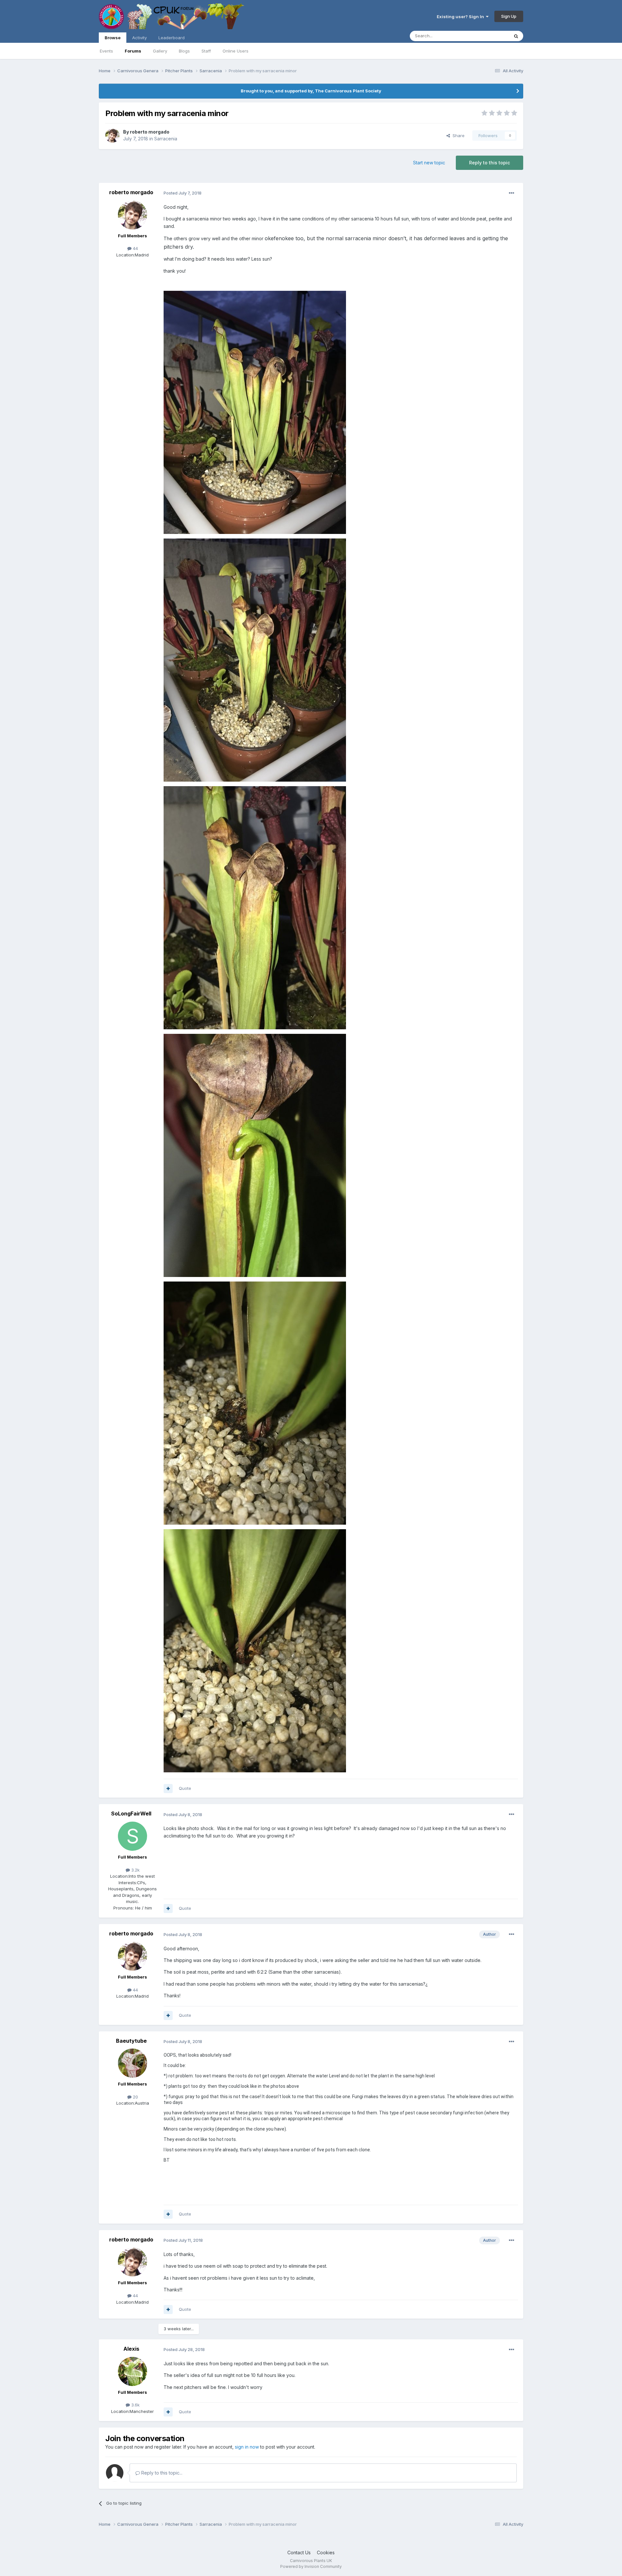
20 (135, 2097)
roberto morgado (150, 132)
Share (457, 136)
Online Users (236, 51)
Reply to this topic (490, 163)
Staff (206, 51)
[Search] (516, 36)
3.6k (135, 2405)
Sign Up (509, 16)
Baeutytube (131, 2041)
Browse (113, 38)
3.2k (135, 1870)
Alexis (131, 2349)
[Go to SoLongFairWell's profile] (132, 1836)
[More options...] (512, 193)
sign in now (247, 2447)
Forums (133, 51)
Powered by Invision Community (311, 2566)
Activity (139, 38)
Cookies (326, 2552)
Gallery (160, 51)
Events (106, 51)
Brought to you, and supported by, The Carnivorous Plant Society (311, 91)
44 (135, 248)
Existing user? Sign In (461, 17)
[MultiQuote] (168, 1789)
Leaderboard (172, 38)
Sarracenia (166, 139)
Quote (185, 1788)
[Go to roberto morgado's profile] (112, 136)
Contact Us (299, 2552)
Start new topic (429, 163)
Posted (183, 193)
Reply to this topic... (161, 2473)
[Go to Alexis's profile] (132, 2371)
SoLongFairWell (131, 1814)
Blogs (184, 51)
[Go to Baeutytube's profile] (132, 2063)
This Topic (490, 36)
